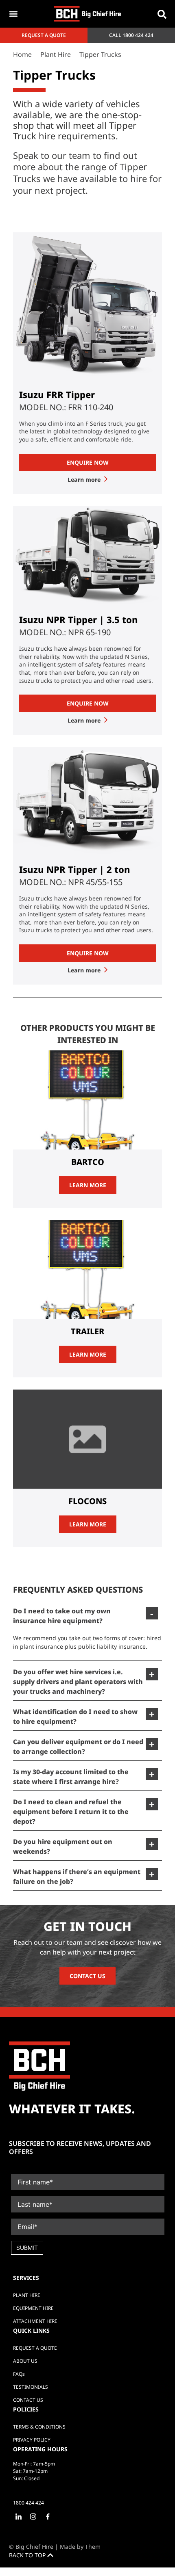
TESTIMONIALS (31, 2387)
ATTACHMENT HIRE (35, 2321)
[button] (162, 14)
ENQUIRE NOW (88, 462)
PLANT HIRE (27, 2295)
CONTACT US (87, 1976)
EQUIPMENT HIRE (33, 2308)
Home (22, 54)
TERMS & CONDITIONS (39, 2427)
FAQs (19, 2374)
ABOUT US (25, 2361)
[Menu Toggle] (13, 14)
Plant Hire (56, 54)
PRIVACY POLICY (32, 2440)
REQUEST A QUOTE (35, 2348)
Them (93, 2547)
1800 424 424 (138, 35)
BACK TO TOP (28, 2555)
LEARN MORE (88, 1185)
